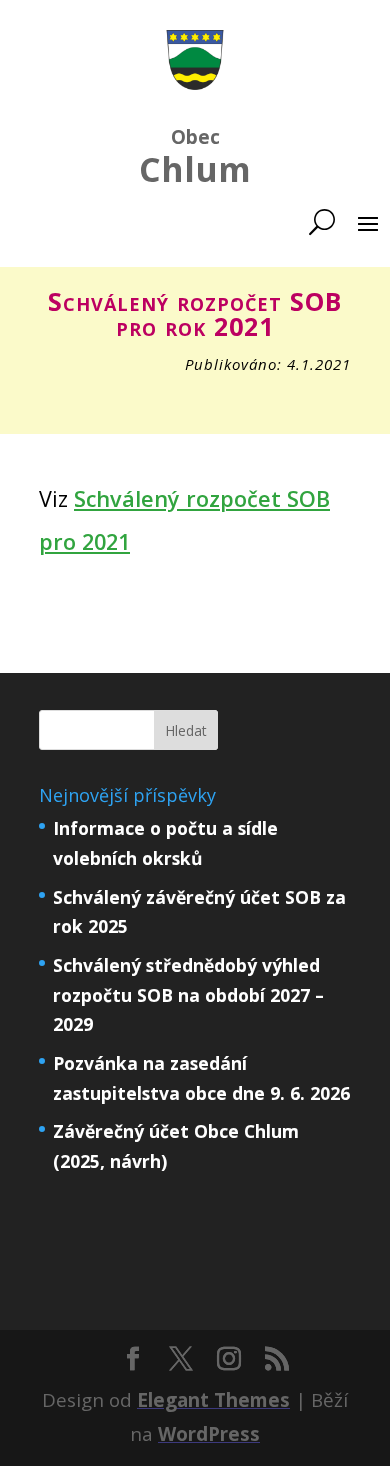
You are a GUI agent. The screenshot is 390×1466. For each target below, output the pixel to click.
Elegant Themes (213, 1400)
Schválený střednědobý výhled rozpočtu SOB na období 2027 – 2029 (188, 995)
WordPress (209, 1434)
